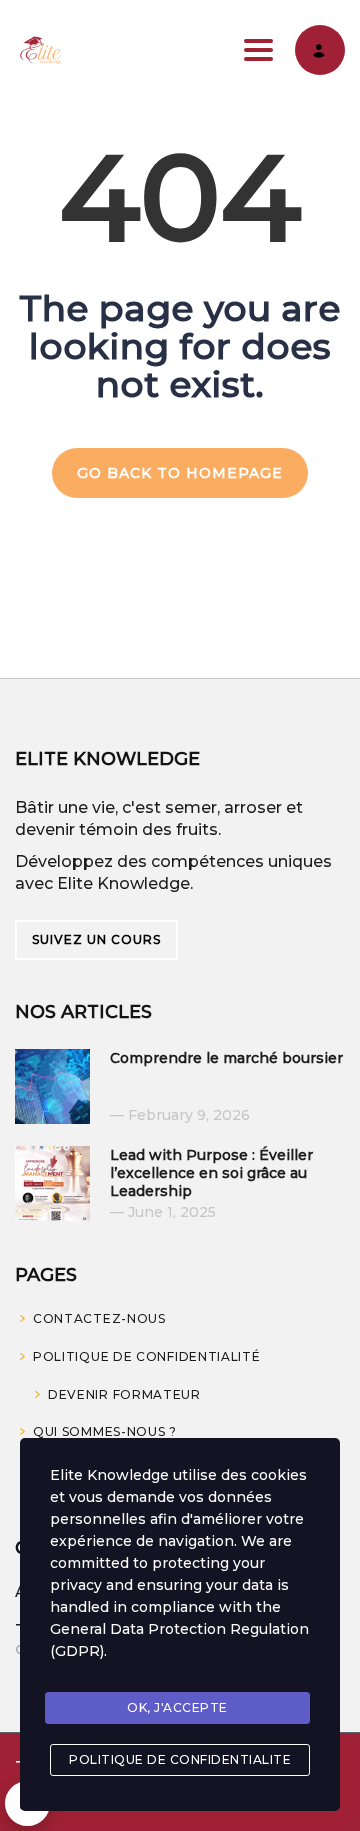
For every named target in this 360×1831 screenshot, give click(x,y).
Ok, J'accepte (177, 1707)
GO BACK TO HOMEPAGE (180, 473)
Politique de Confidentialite (180, 1759)
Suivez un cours (96, 939)
